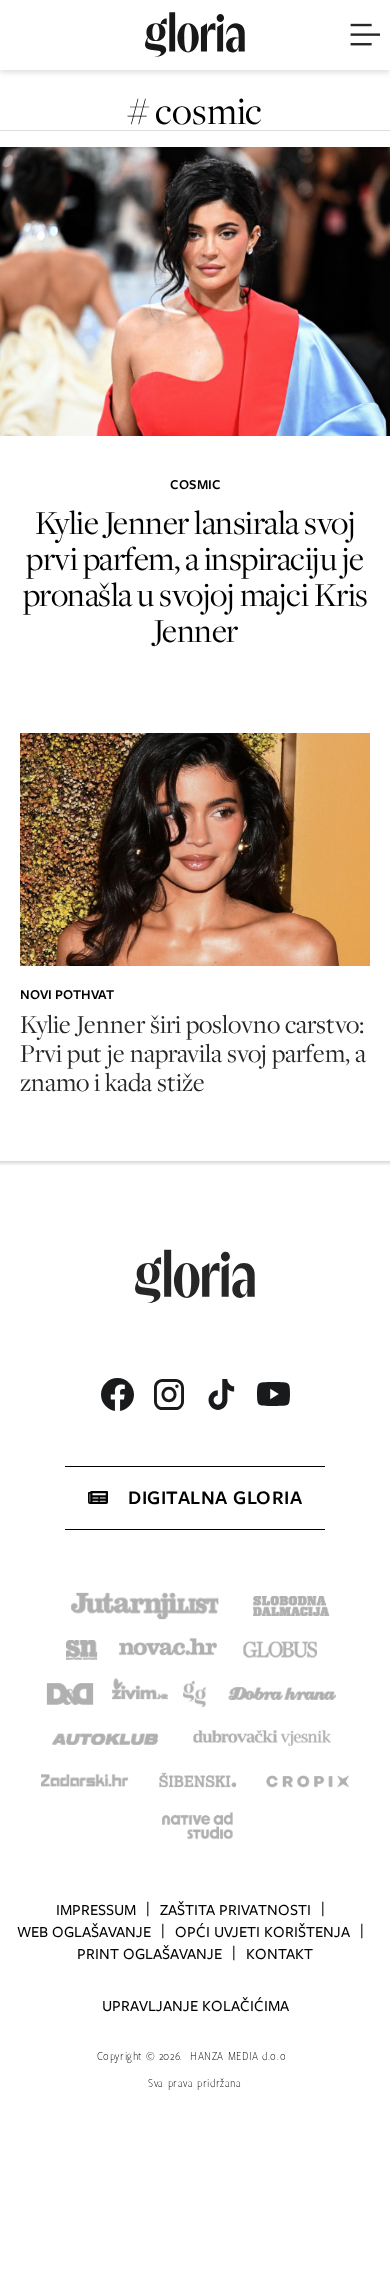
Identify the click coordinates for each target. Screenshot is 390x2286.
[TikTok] (221, 1394)
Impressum (96, 1910)
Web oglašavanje (84, 1932)
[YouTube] (273, 1394)
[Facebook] (117, 1394)
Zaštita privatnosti (235, 1910)
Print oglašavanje (149, 1954)
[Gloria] (195, 35)
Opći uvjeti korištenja (262, 1932)
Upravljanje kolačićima (195, 2006)
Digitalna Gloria (215, 1497)
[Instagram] (169, 1394)
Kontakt (279, 1954)
